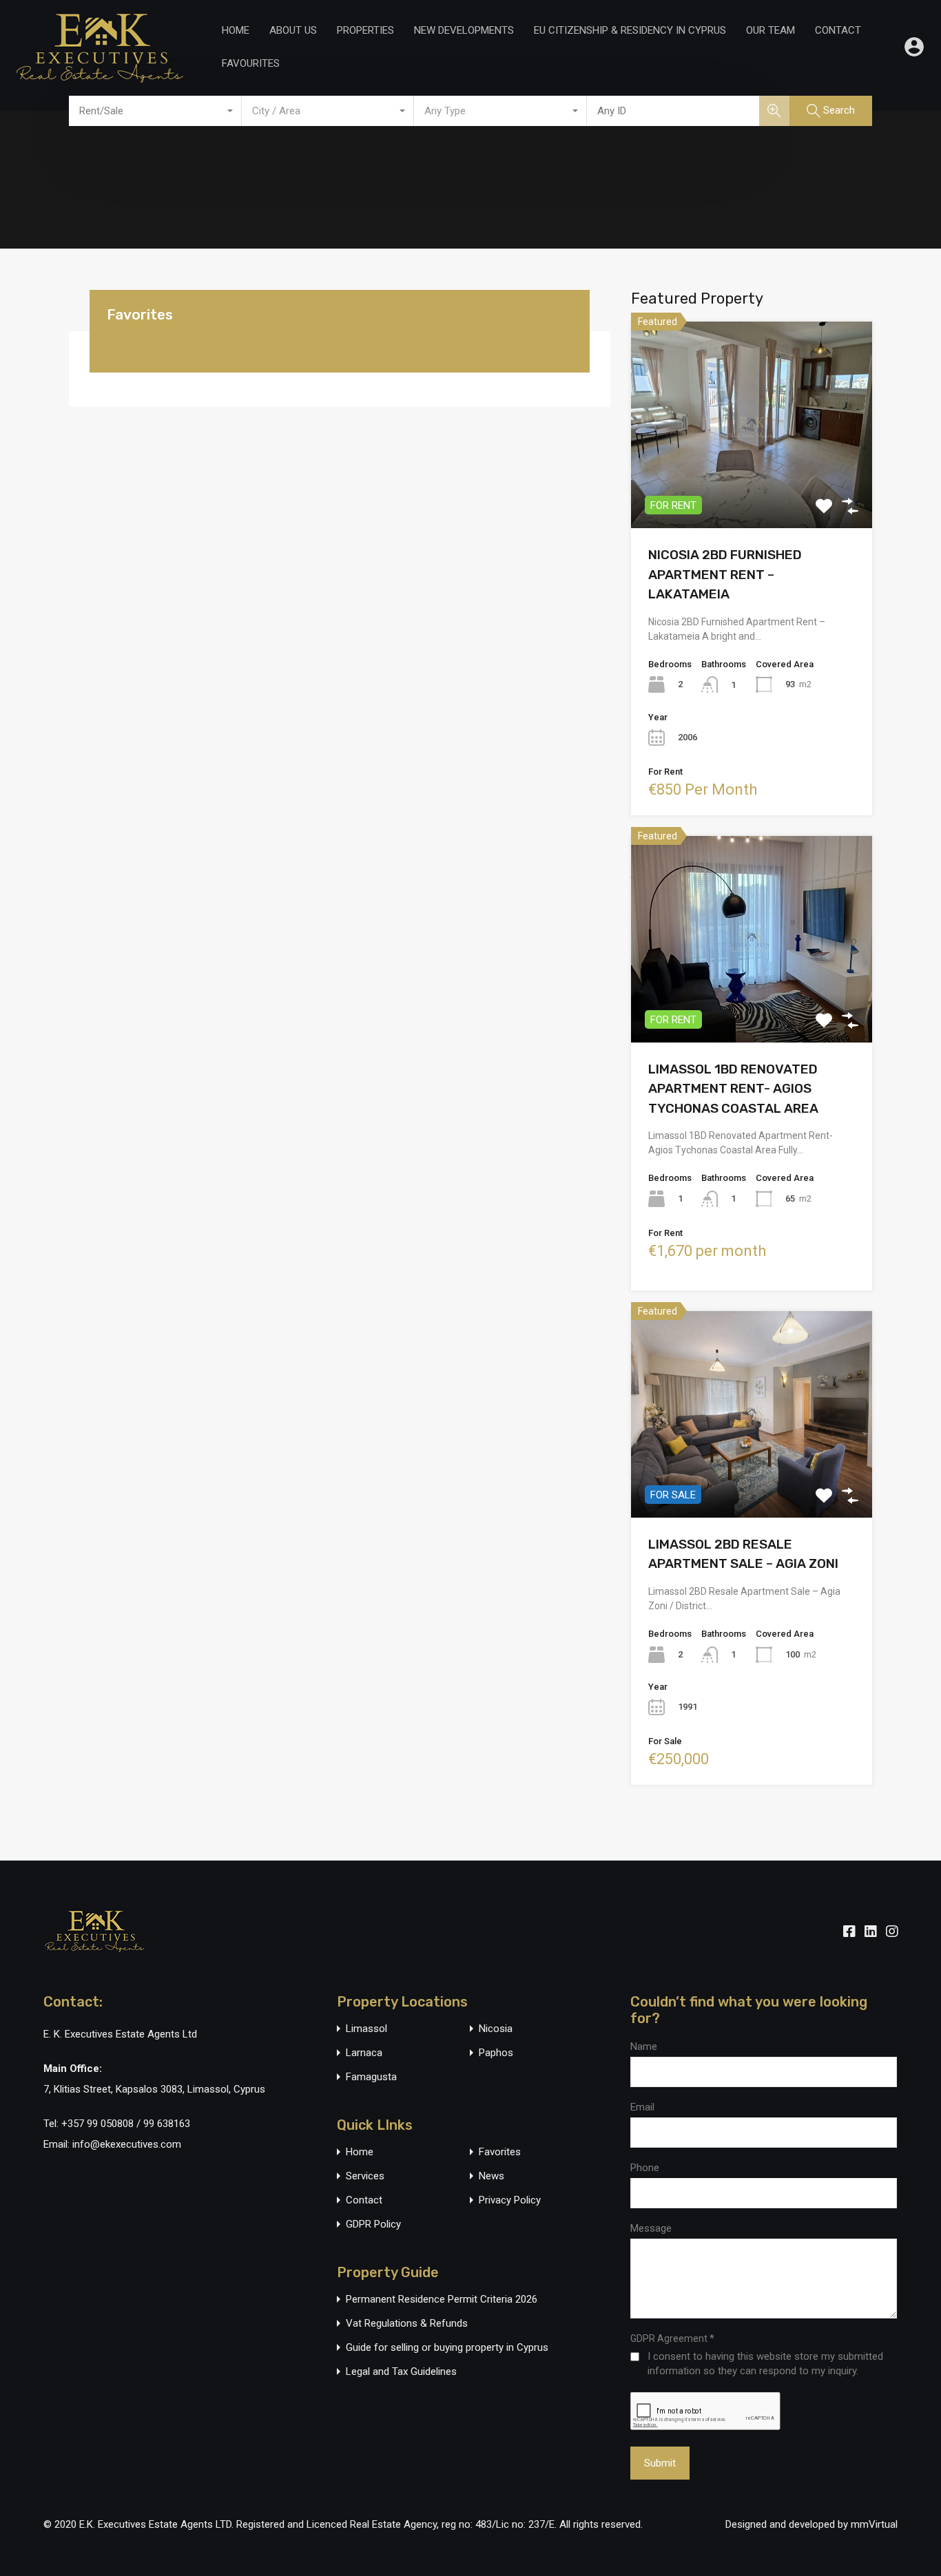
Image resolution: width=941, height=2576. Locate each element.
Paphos (496, 2053)
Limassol (366, 2029)
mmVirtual (874, 2524)
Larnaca (364, 2053)
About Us (293, 30)
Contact (838, 30)
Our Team (771, 30)
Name (644, 2046)
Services (365, 2176)
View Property (752, 487)
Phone (645, 2168)
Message (651, 2228)
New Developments (464, 30)
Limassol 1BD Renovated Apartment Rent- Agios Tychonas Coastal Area (733, 1089)
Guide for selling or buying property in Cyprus (447, 2348)
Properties (365, 30)
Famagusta (371, 2077)
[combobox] (155, 111)
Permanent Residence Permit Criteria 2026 (442, 2300)
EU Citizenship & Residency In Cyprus (630, 30)
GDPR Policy (373, 2224)
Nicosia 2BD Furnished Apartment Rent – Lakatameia (725, 574)
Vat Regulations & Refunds (407, 2324)
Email (642, 2107)
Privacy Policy (510, 2200)
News (492, 2176)
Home (236, 30)
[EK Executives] (101, 76)
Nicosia (496, 2029)
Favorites (500, 2152)
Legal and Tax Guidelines (401, 2372)
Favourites (251, 63)
